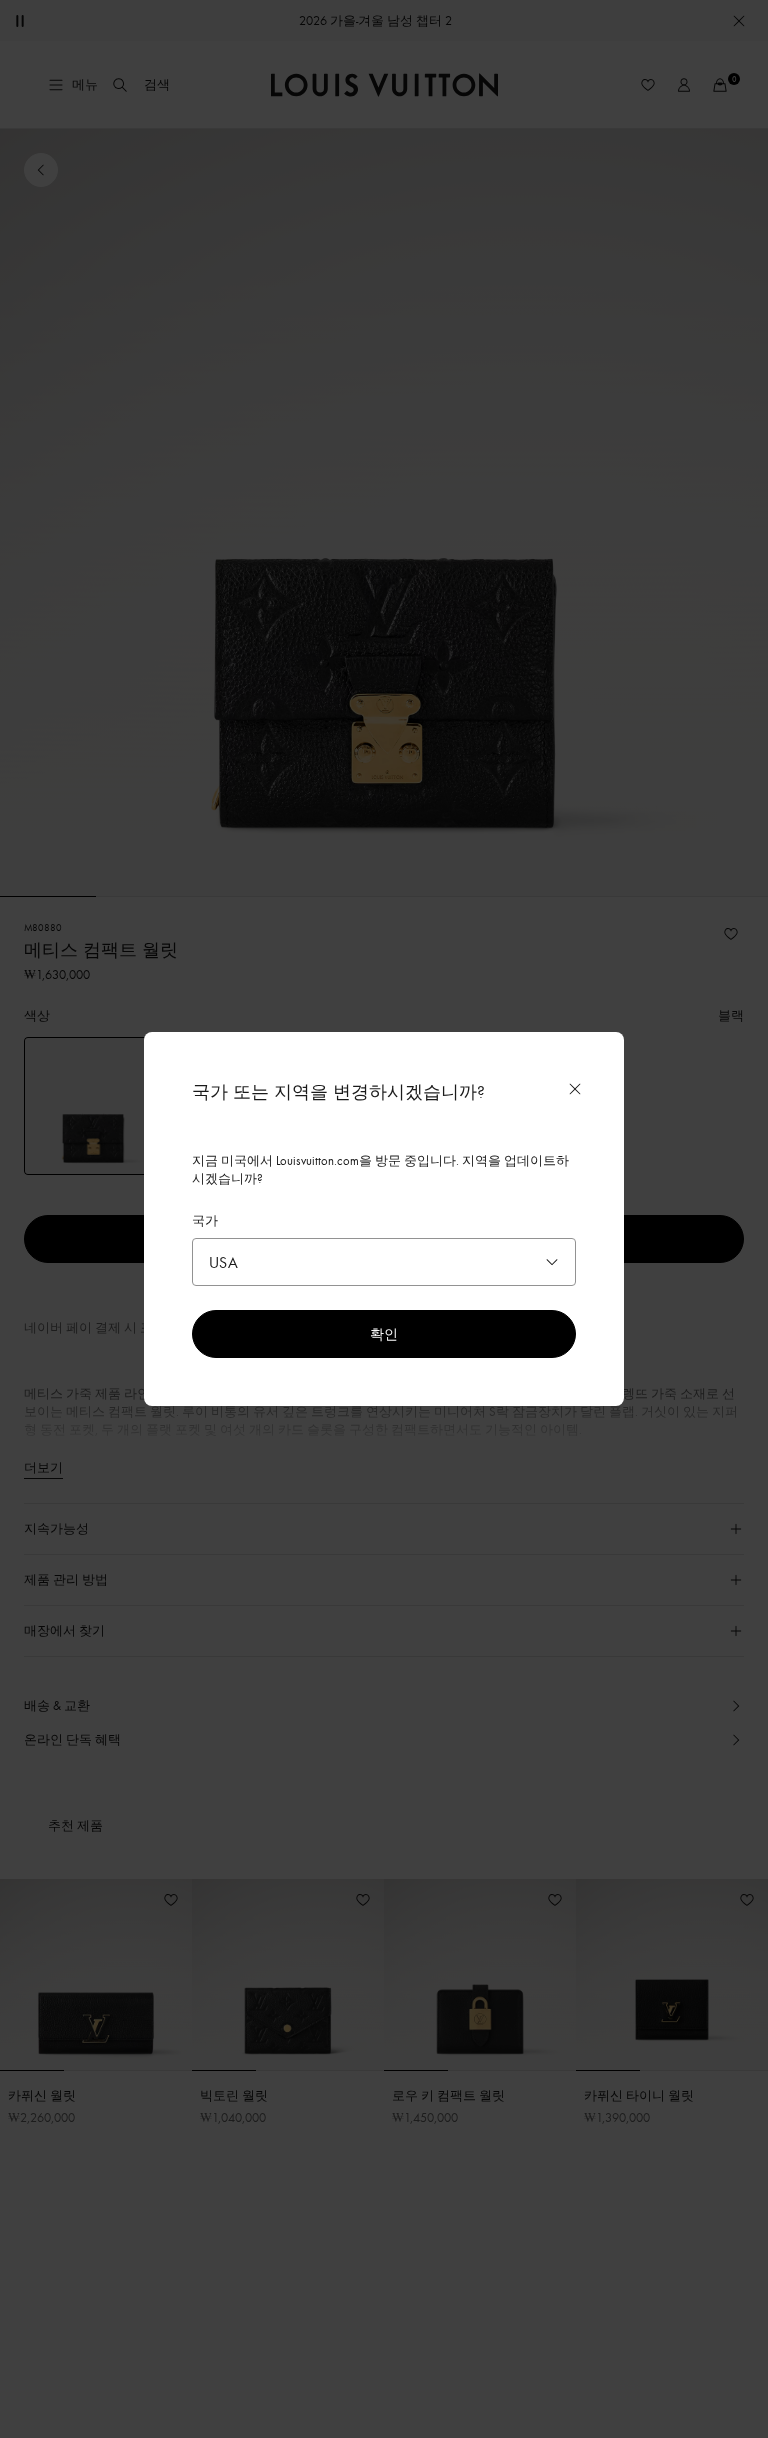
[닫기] (575, 1089)
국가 (205, 1220)
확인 (384, 1333)
